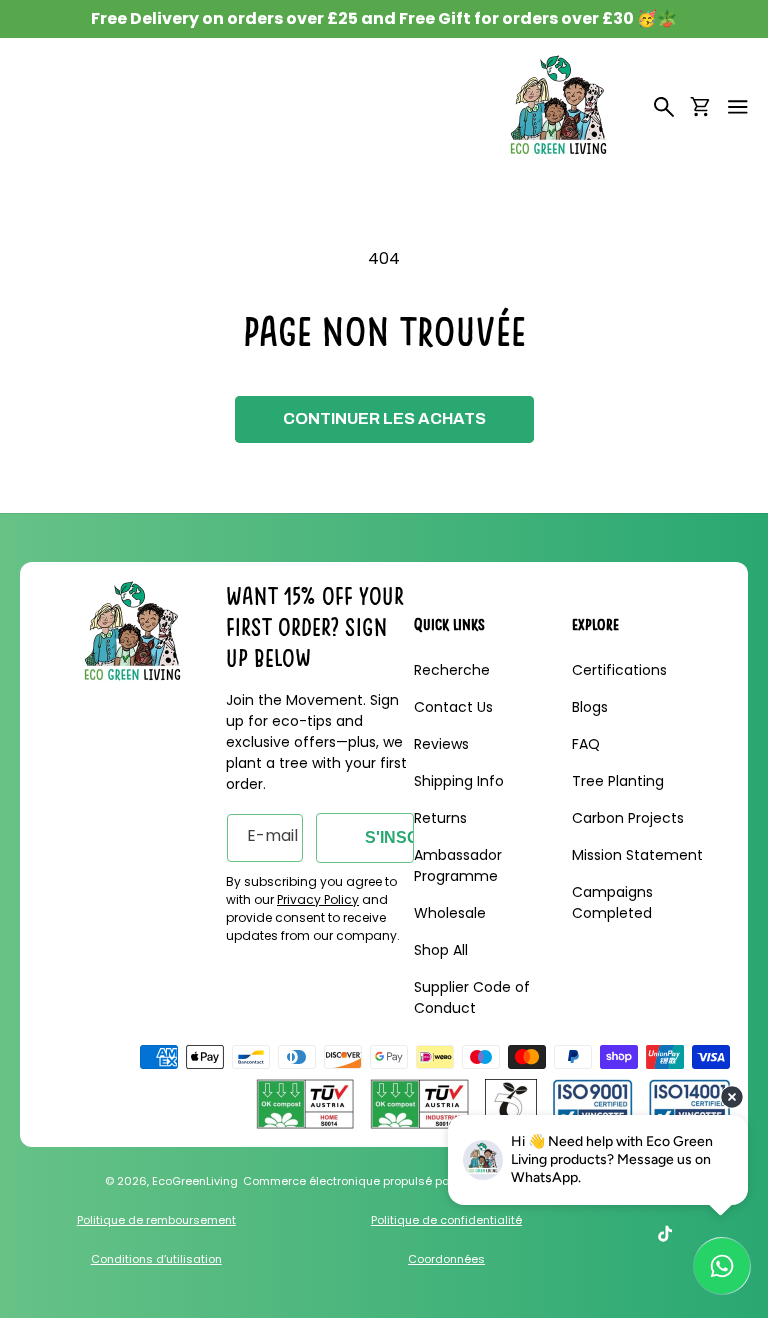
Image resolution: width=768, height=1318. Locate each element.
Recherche (452, 670)
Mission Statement (637, 855)
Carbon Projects (628, 818)
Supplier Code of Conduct (472, 997)
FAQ (586, 744)
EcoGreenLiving (195, 1181)
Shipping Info (459, 781)
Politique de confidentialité (446, 1220)
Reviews (441, 744)
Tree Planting (618, 781)
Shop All (441, 950)
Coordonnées (446, 1259)
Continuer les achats (384, 418)
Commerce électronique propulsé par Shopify (370, 1181)
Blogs (590, 707)
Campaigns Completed (612, 902)
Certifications (619, 670)
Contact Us (453, 707)
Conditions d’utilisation (156, 1259)
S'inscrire (389, 837)
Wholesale (450, 913)
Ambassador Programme (458, 865)
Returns (440, 818)
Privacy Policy (318, 899)
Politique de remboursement (156, 1220)
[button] (738, 107)
